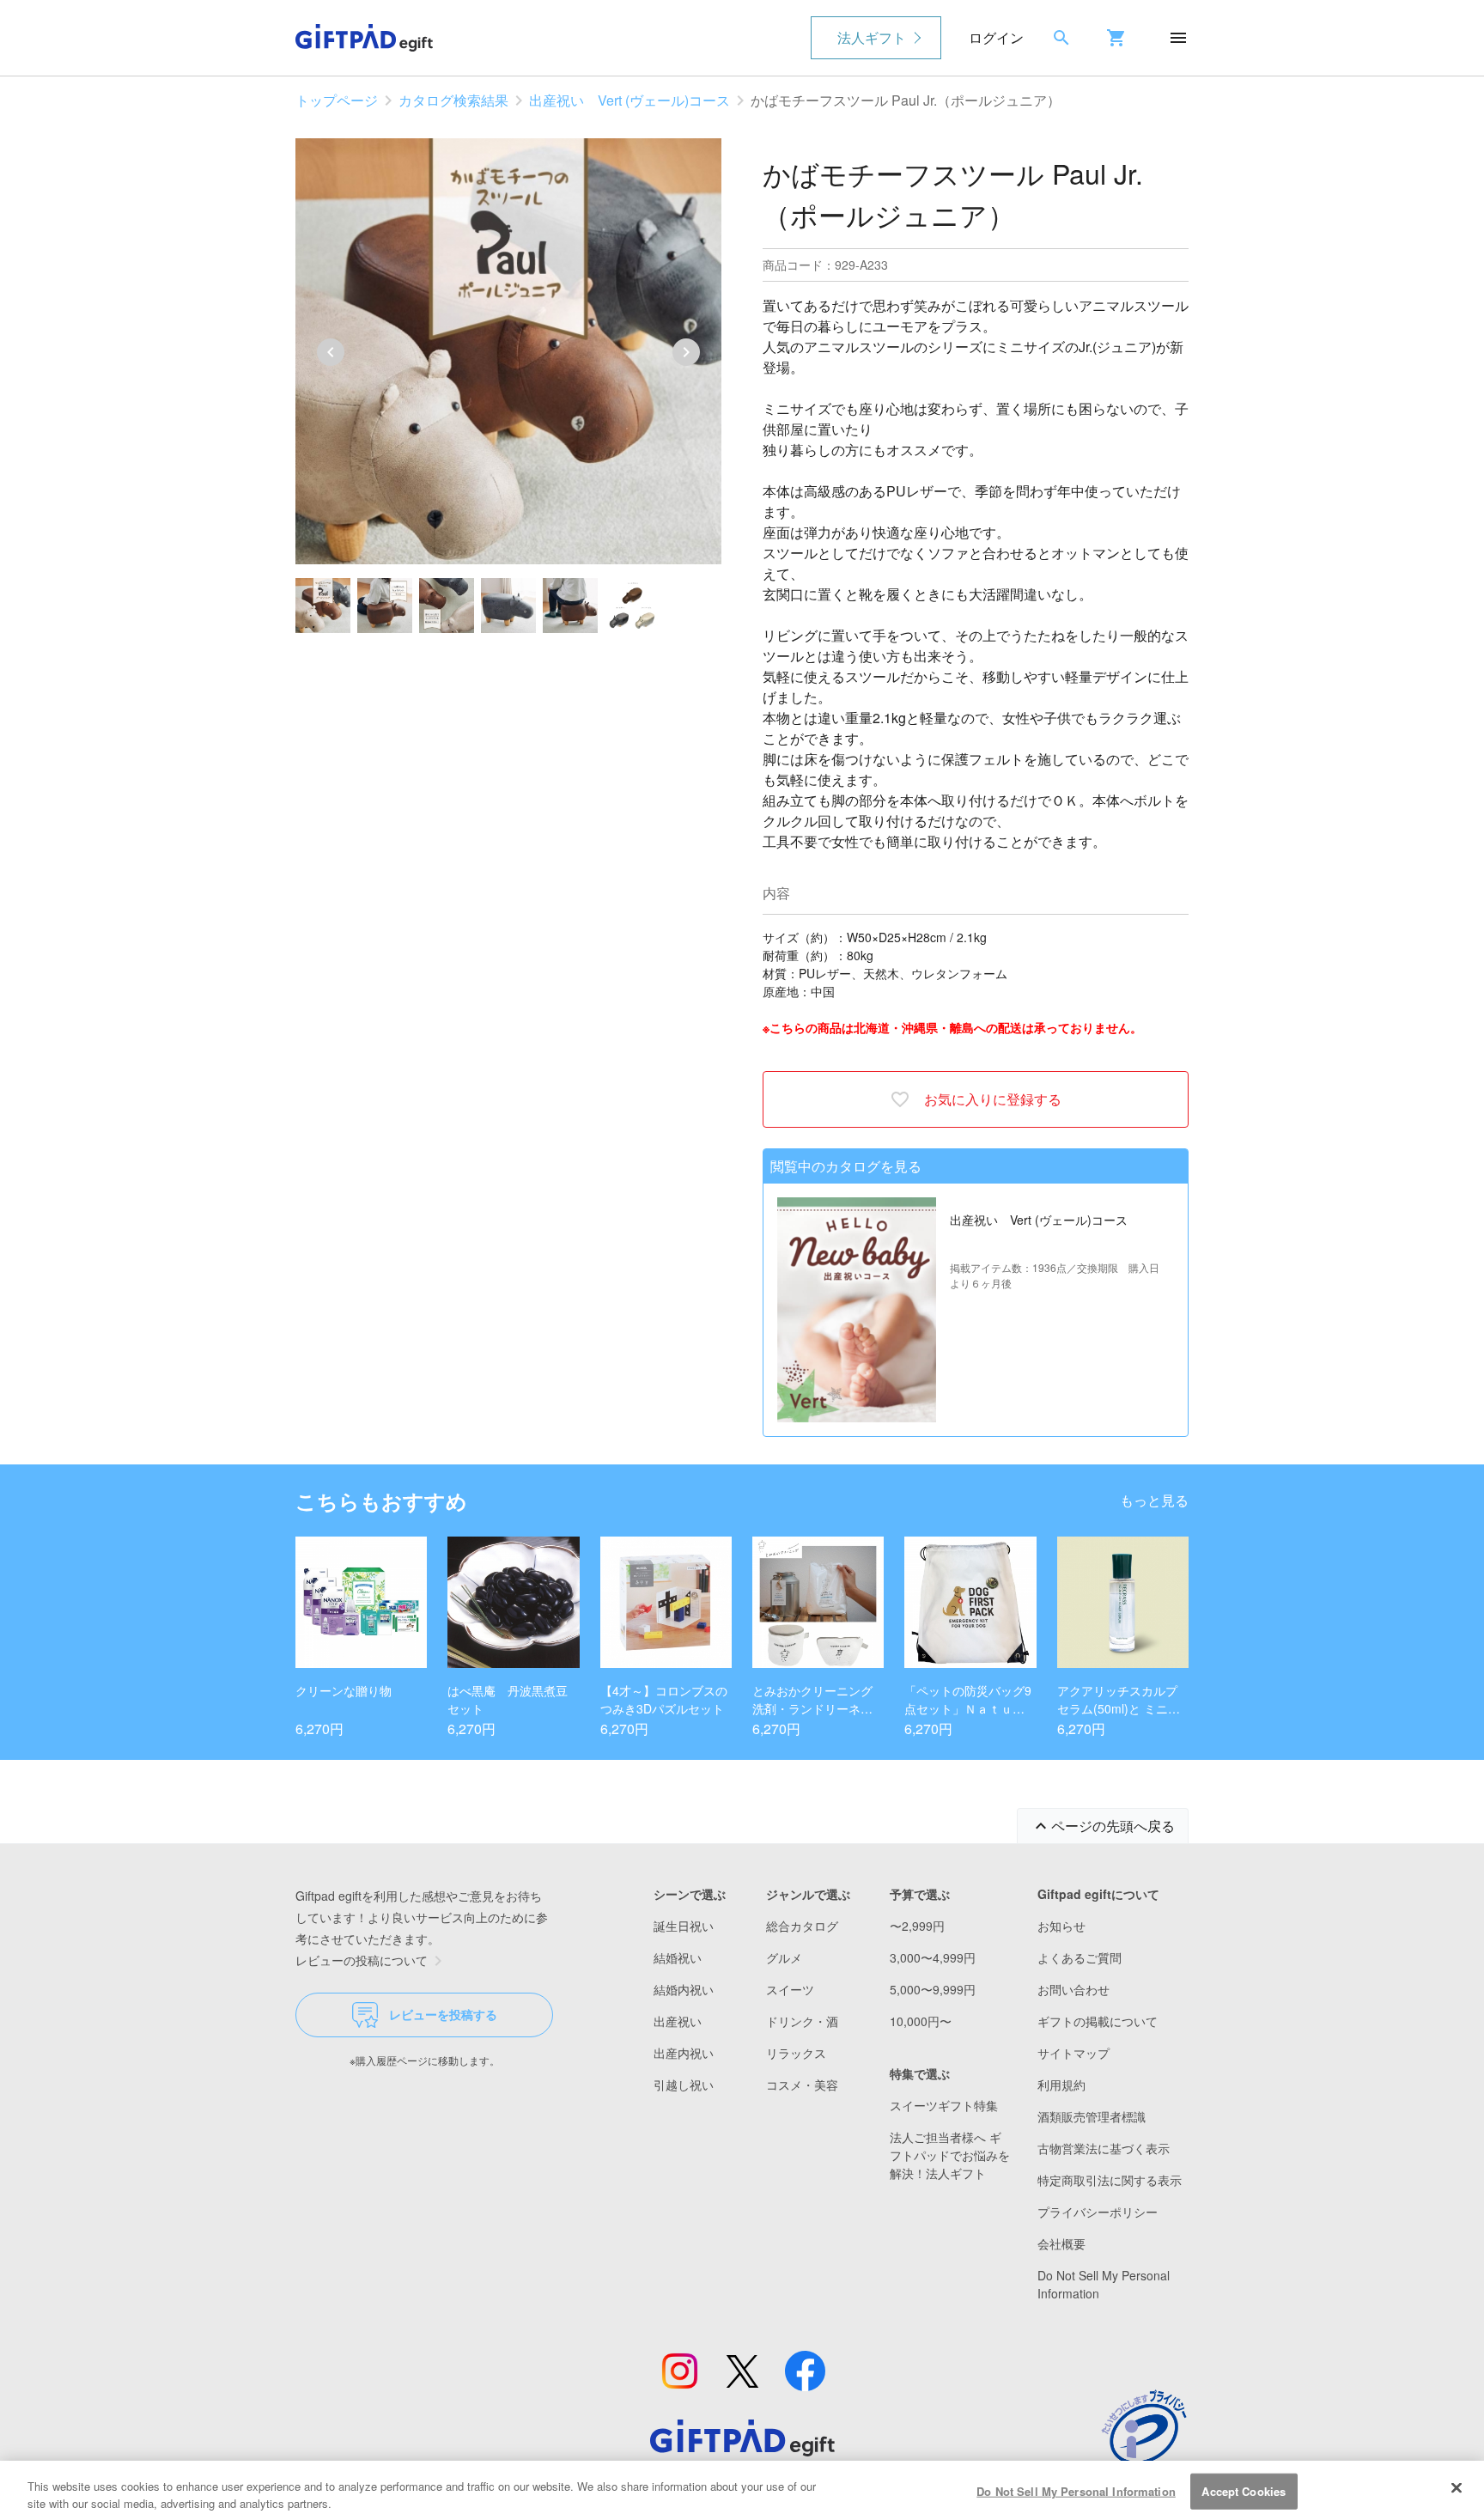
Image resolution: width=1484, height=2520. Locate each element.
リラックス (796, 2053)
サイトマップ (1073, 2053)
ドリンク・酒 (802, 2021)
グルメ (784, 1957)
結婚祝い (678, 1957)
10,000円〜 (921, 2021)
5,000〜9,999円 (933, 1989)
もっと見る (1154, 1500)
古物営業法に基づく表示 (1104, 2148)
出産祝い (678, 2021)
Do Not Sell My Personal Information (1076, 2491)
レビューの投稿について (362, 1960)
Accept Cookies (1244, 2491)
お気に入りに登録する (993, 1099)
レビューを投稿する (443, 2014)
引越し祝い (684, 2085)
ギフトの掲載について (1098, 2021)
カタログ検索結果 (453, 100)
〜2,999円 (917, 1926)
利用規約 (1061, 2085)
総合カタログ (802, 1926)
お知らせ (1061, 1926)
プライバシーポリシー (1098, 2212)
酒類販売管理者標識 (1092, 2116)
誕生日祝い (684, 1926)
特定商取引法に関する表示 (1110, 2180)
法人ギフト (872, 37)
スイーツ (790, 1989)
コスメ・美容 (802, 2085)
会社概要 (1061, 2243)
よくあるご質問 (1080, 1957)
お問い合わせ (1073, 1989)
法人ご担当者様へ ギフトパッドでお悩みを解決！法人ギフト (950, 2155)
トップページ (337, 100)
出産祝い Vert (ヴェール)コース (629, 100)
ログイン (996, 37)
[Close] (1457, 2488)
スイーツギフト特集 (944, 2105)
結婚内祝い (684, 1989)
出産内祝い (684, 2053)
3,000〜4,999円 (933, 1957)
